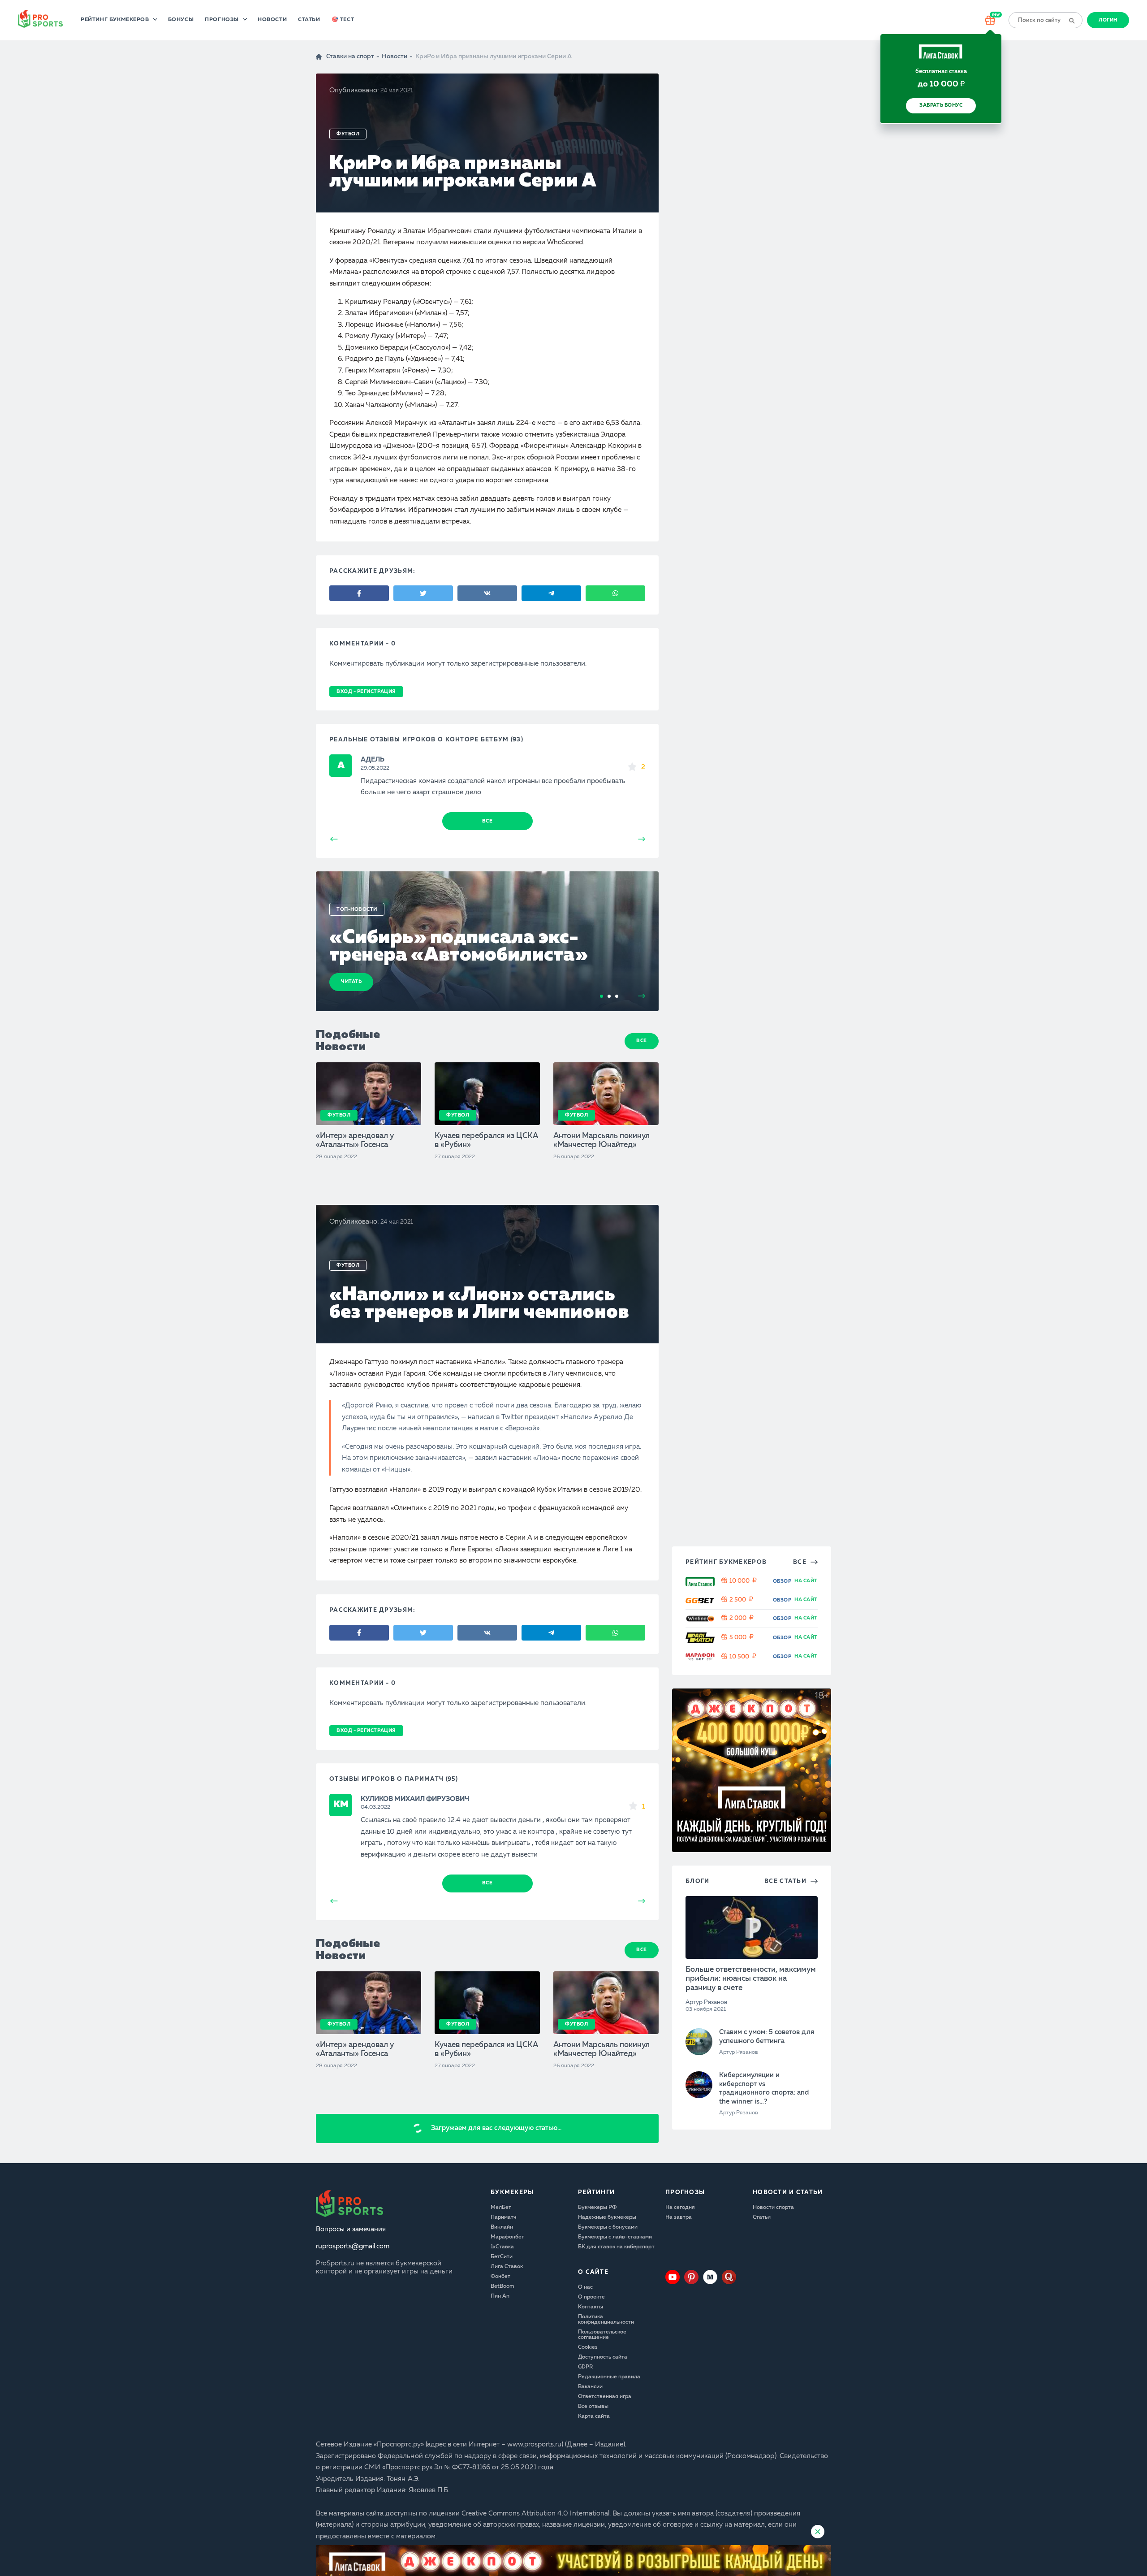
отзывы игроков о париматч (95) (394, 1779)
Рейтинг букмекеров (115, 20)
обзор (782, 2015)
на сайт (806, 2014)
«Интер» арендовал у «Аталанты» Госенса (355, 1141)
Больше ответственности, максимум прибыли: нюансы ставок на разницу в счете (751, 2412)
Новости (272, 20)
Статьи (309, 20)
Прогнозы (222, 20)
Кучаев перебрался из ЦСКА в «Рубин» (487, 1141)
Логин (1108, 20)
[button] (1140, 1288)
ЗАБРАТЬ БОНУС (941, 106)
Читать (351, 982)
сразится (447, 2500)
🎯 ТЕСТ (343, 20)
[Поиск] (1071, 20)
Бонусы (181, 20)
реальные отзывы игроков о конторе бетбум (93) (426, 740)
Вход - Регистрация (366, 692)
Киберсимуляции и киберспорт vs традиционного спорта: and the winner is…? (764, 2522)
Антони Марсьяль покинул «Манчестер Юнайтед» (602, 1141)
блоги (697, 2314)
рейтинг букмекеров (726, 1995)
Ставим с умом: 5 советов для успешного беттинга (767, 2470)
